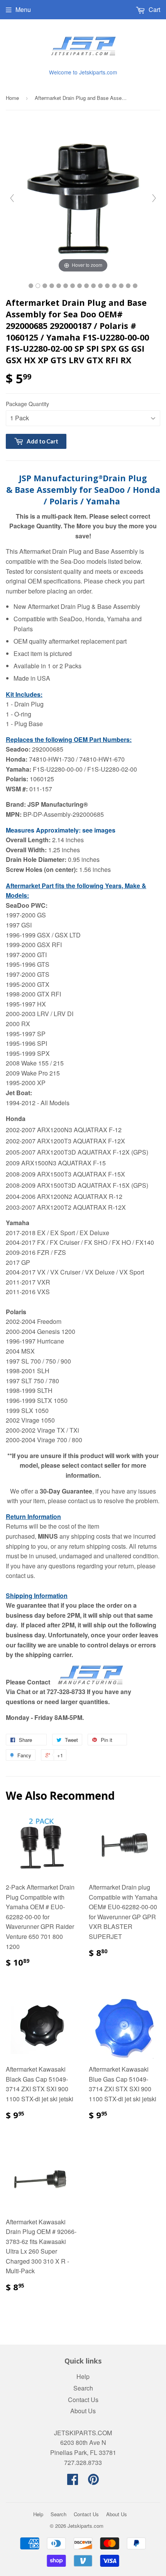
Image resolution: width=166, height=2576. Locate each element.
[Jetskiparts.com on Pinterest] (93, 2481)
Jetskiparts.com (86, 2526)
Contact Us (83, 2400)
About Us (83, 2411)
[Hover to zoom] (83, 197)
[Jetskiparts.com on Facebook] (73, 2481)
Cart (154, 9)
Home (12, 98)
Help (83, 2376)
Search (83, 2388)
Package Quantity (27, 404)
